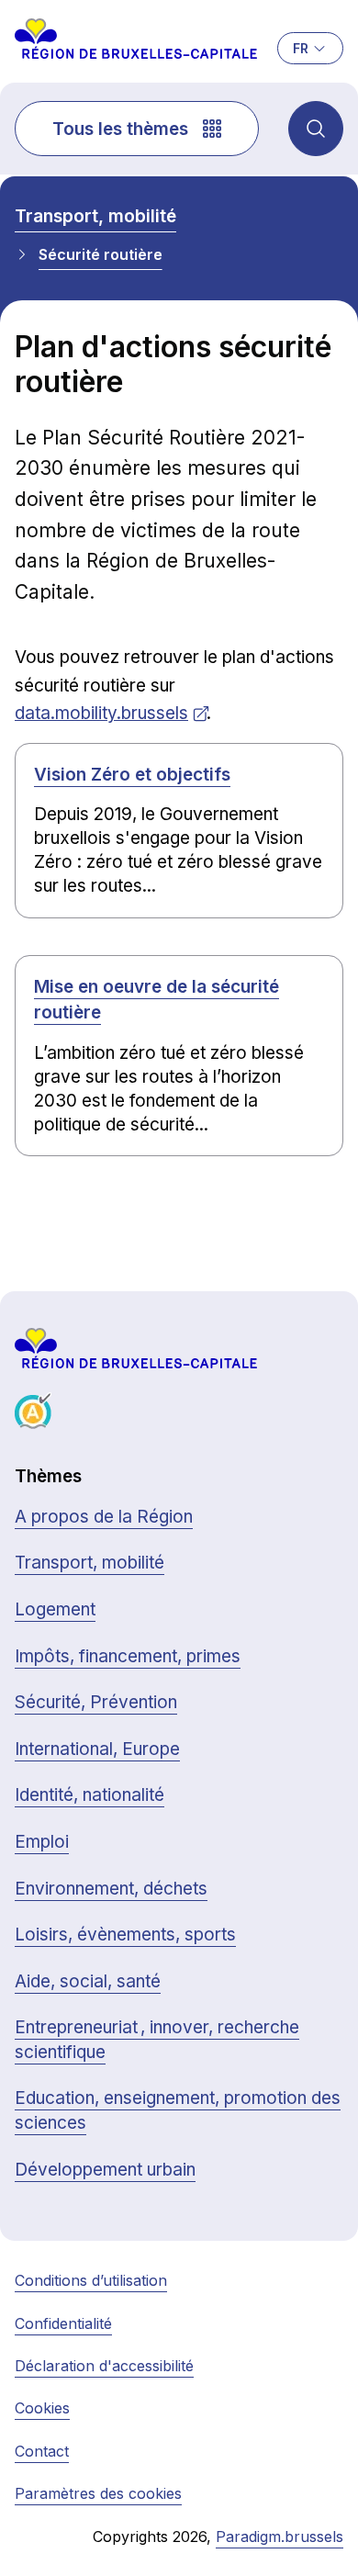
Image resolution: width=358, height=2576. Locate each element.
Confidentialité (63, 2323)
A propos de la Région (104, 1517)
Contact (42, 2451)
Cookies (42, 2408)
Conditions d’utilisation (91, 2280)
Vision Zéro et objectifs (132, 775)
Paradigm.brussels (280, 2537)
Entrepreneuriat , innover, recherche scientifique (157, 2040)
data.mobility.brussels (101, 713)
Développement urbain (105, 2170)
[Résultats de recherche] (316, 129)
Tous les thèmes (120, 129)
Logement (55, 1609)
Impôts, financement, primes (128, 1656)
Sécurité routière (101, 254)
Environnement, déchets (111, 1889)
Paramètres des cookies (98, 2493)
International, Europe (97, 1749)
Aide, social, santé (88, 1981)
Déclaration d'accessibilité (104, 2366)
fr (301, 48)
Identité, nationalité (89, 1795)
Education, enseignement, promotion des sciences (178, 2110)
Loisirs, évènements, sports (125, 1935)
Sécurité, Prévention (96, 1702)
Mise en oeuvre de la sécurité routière (157, 1000)
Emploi (42, 1842)
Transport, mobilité (95, 216)
